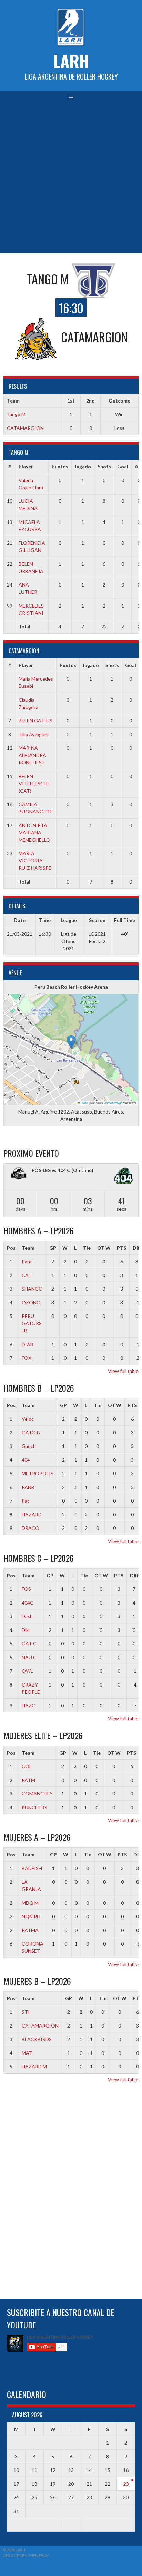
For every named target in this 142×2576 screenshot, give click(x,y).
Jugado (83, 466)
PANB (28, 1487)
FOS (26, 1589)
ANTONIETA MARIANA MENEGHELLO (34, 833)
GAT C (29, 1644)
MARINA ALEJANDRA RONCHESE (32, 755)
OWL (27, 1671)
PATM (28, 1780)
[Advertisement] (71, 179)
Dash (27, 1616)
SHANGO (32, 1289)
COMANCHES (37, 1794)
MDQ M (30, 1903)
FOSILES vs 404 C (51, 1170)
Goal (123, 466)
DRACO (31, 1528)
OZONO (31, 1303)
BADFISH (32, 1868)
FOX (27, 1358)
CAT (27, 1275)
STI (26, 2012)
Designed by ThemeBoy (26, 2555)
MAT (27, 2053)
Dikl (26, 1630)
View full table (123, 1371)
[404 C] (123, 1177)
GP (53, 1248)
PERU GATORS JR (32, 1323)
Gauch (29, 1446)
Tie (87, 1248)
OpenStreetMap (113, 1103)
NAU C (29, 1657)
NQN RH (31, 1916)
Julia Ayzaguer (34, 734)
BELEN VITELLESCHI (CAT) (34, 783)
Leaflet (84, 1103)
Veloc (28, 1419)
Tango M (16, 414)
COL (27, 1766)
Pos (11, 1248)
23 (126, 2484)
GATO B (31, 1433)
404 (26, 1460)
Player (26, 466)
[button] (71, 1042)
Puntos (60, 466)
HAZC (28, 1705)
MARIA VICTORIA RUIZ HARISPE (35, 861)
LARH (71, 61)
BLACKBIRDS (37, 2039)
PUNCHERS (34, 1807)
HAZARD (32, 1515)
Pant (27, 1261)
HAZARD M (34, 2066)
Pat (26, 1501)
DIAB (28, 1344)
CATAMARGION (25, 428)
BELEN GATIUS (35, 721)
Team (28, 1248)
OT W (104, 1248)
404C (28, 1603)
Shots (104, 466)
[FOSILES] (19, 1174)
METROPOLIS (38, 1473)
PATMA (30, 1930)
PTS (121, 1248)
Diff (134, 1575)
